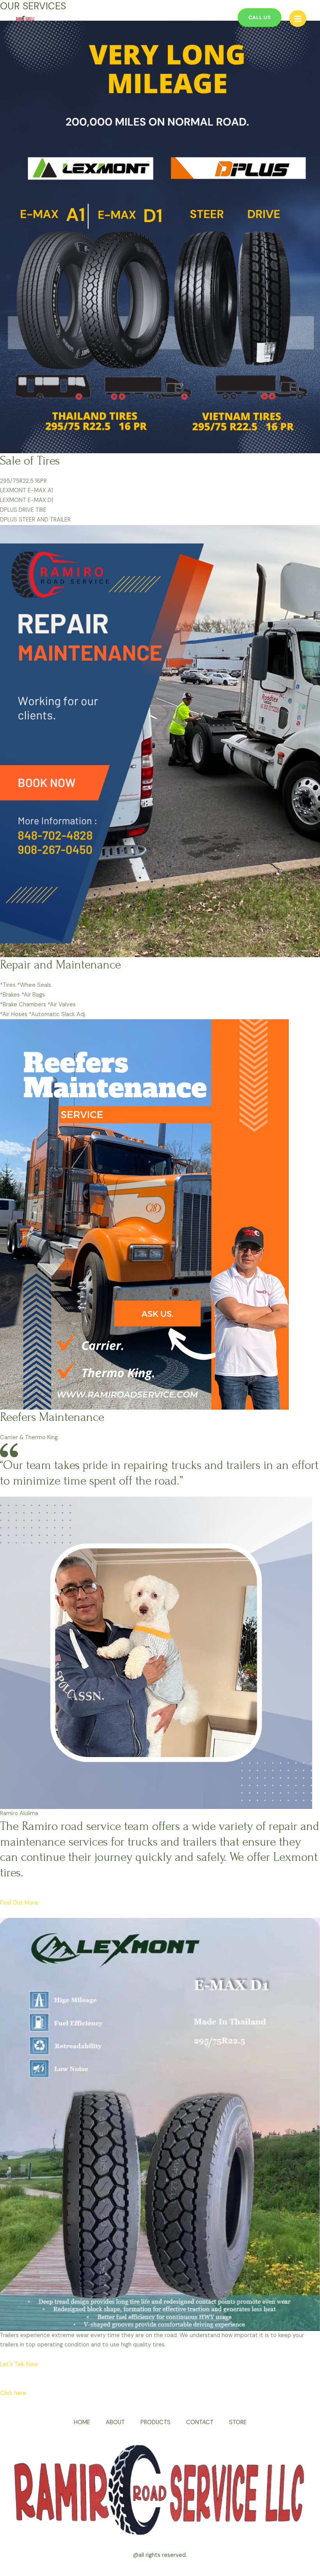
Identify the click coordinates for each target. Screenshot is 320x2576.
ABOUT (115, 2422)
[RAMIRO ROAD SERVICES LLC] (25, 19)
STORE (238, 2422)
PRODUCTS (156, 2422)
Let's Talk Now (19, 2364)
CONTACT (200, 2422)
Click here (13, 2393)
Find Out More (19, 1903)
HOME (82, 2422)
